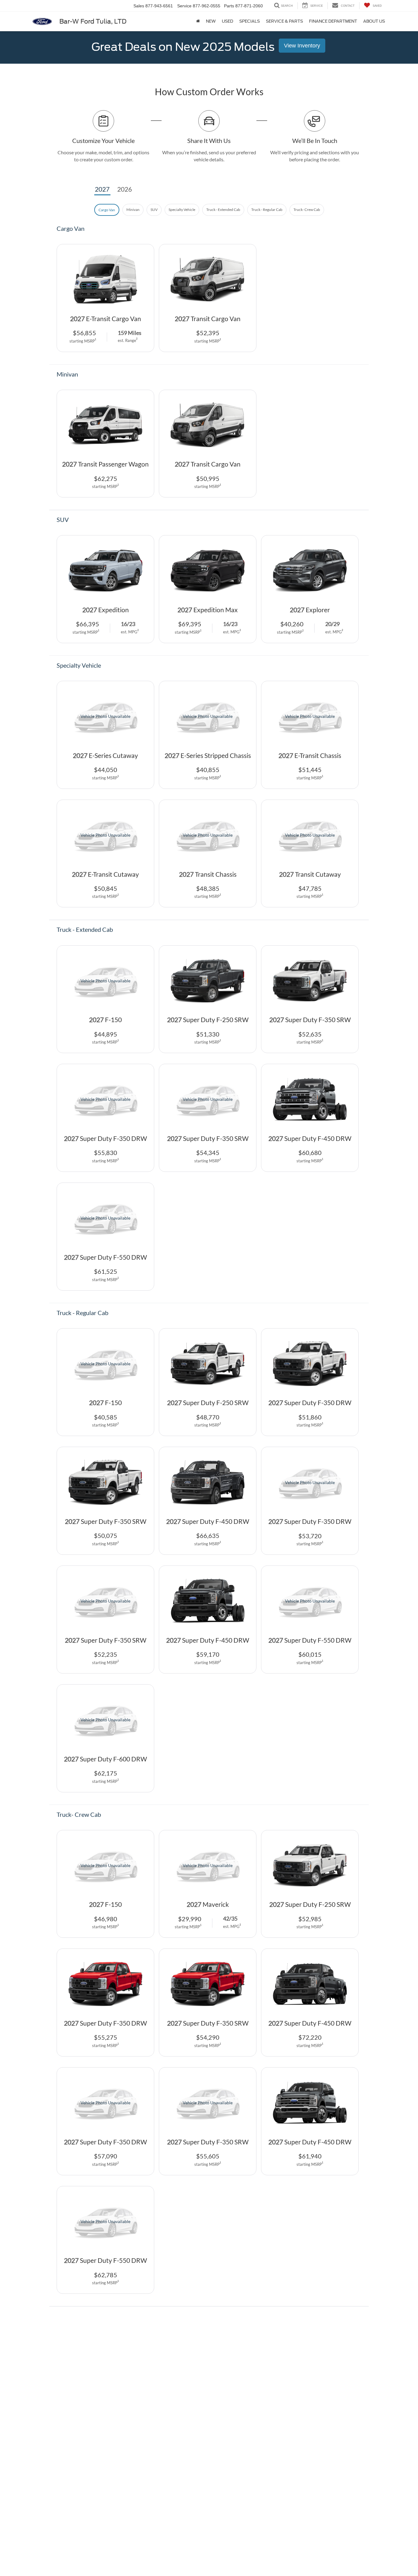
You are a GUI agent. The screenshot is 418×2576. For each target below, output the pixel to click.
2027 (102, 189)
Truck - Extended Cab (223, 210)
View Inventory (302, 46)
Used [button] (228, 21)
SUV (154, 210)
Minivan (133, 210)
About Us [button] (374, 21)
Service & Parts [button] (284, 21)
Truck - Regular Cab (267, 210)
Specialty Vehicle (182, 210)
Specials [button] (250, 21)
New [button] (211, 21)
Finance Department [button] (333, 21)
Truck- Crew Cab (307, 210)
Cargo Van (107, 210)
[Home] (198, 21)
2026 (125, 189)
